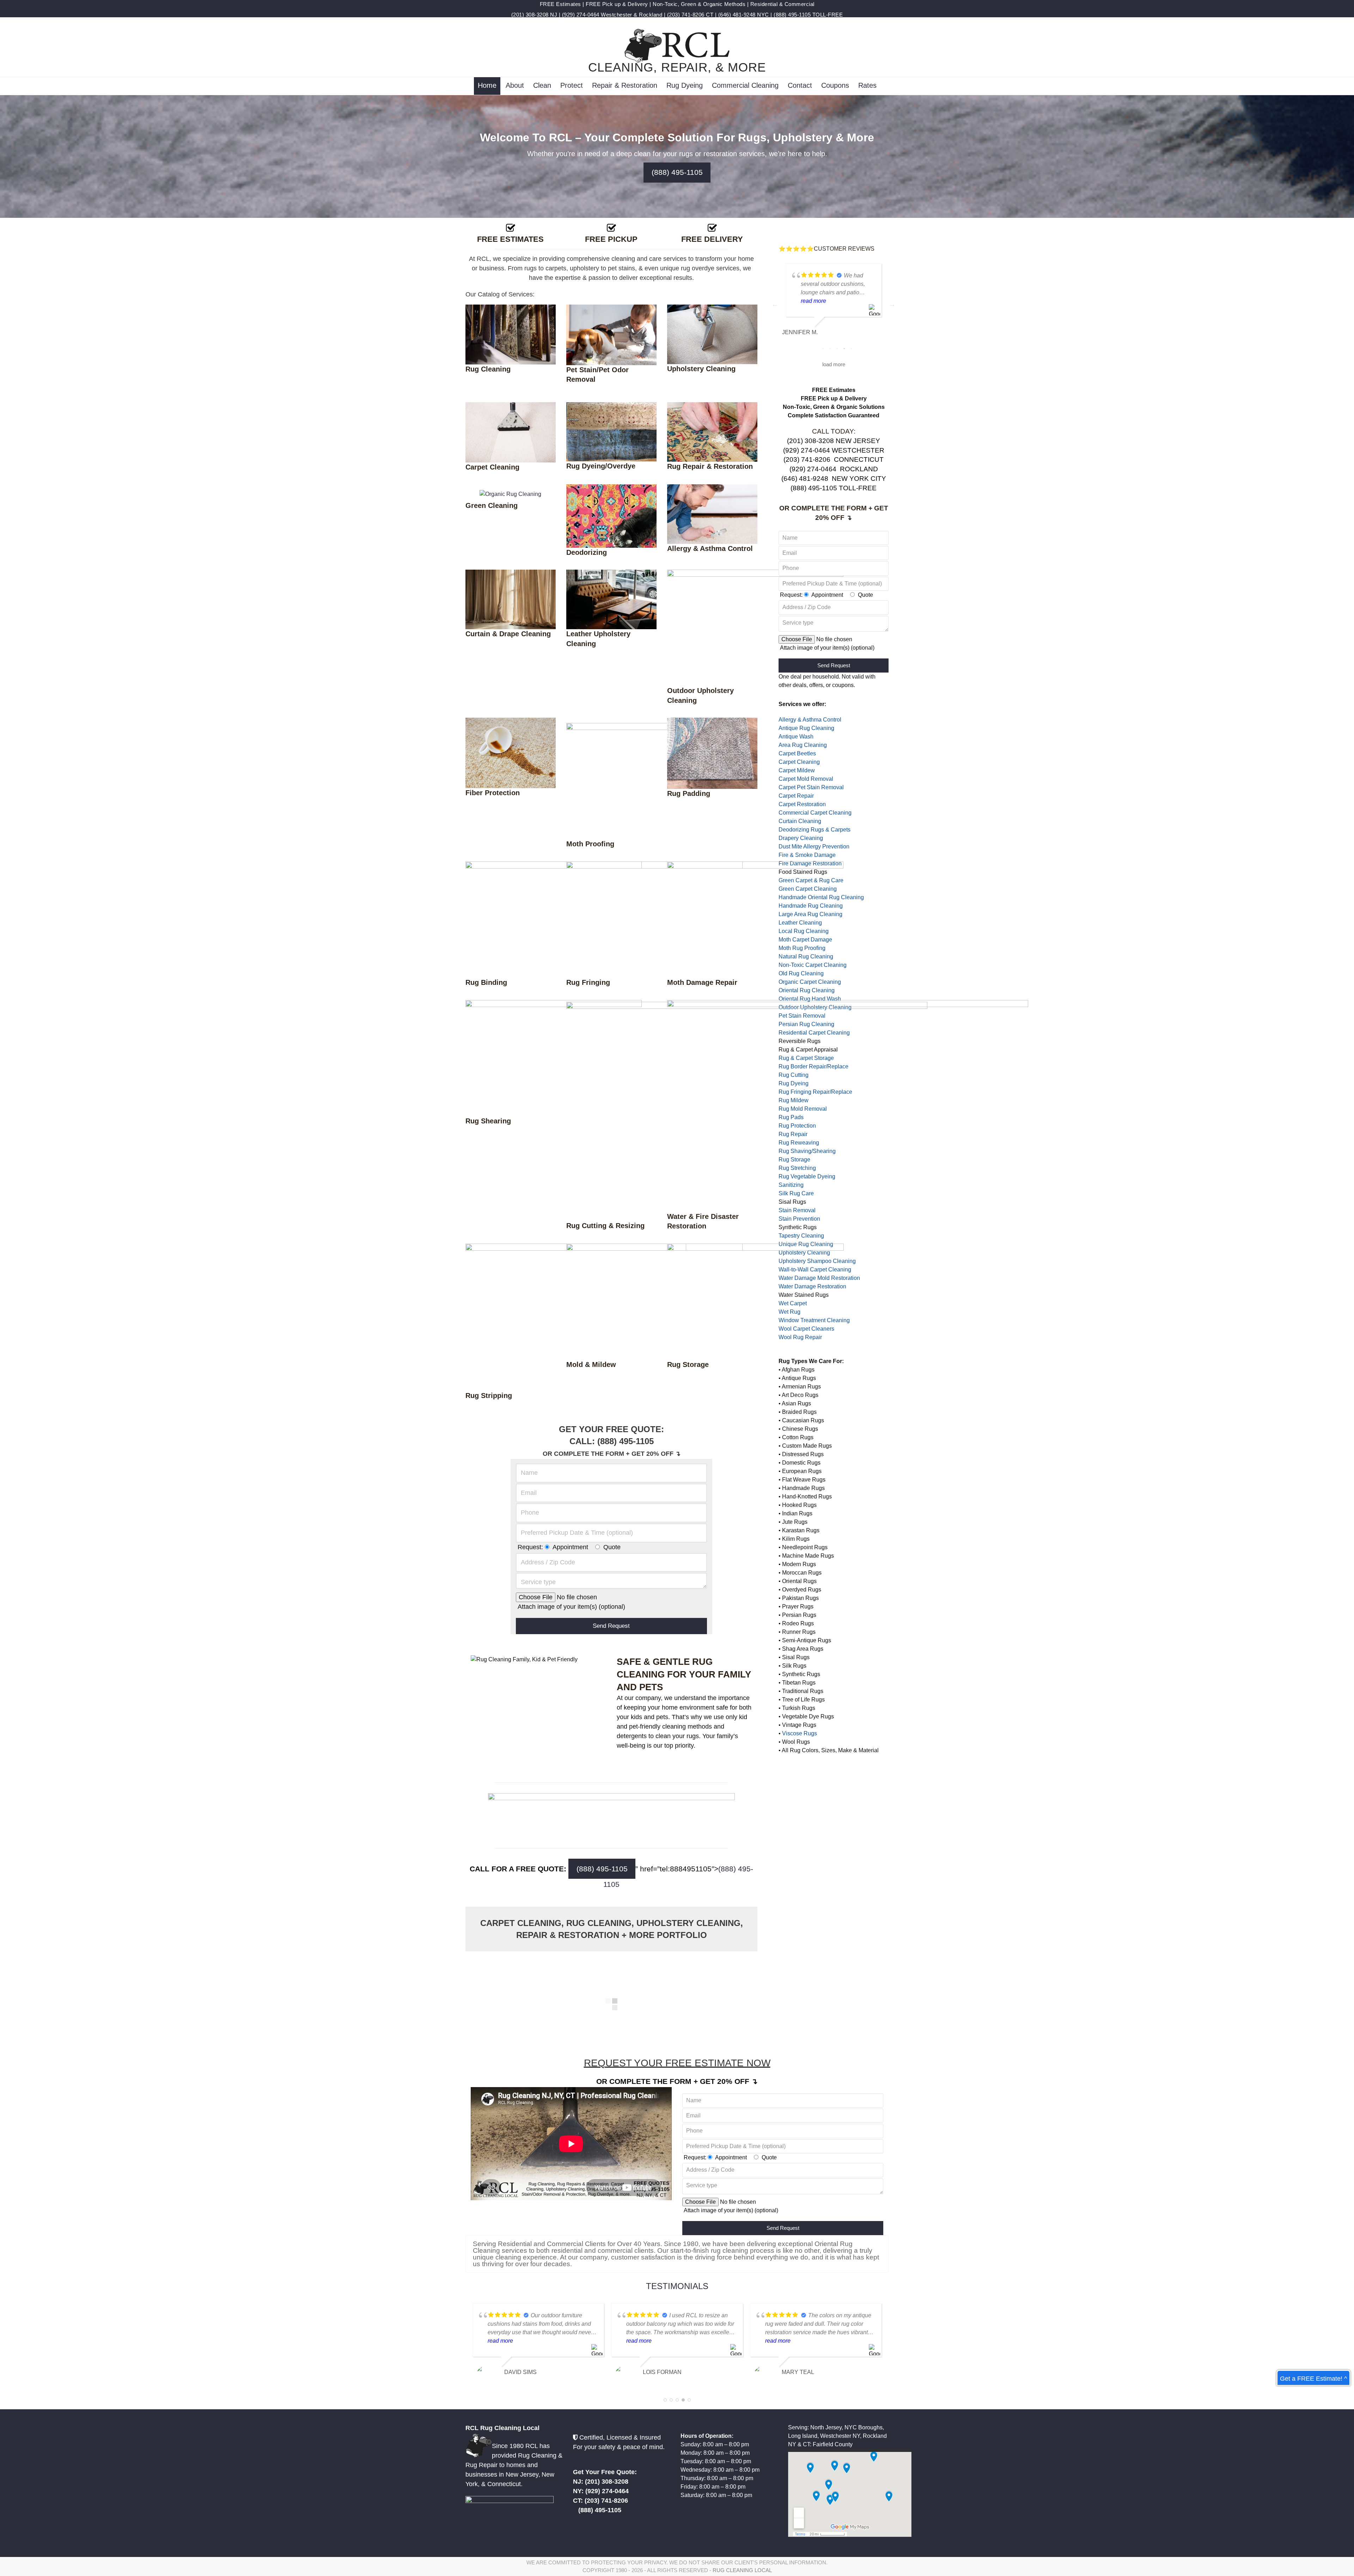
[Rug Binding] (554, 919)
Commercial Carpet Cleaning (815, 813)
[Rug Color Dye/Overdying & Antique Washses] (611, 431)
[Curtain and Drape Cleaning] (511, 599)
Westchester (617, 15)
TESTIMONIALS (677, 2286)
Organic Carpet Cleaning (810, 982)
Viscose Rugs (800, 1733)
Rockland (651, 15)
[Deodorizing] (611, 516)
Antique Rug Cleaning (806, 728)
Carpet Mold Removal (806, 779)
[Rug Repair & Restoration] (712, 432)
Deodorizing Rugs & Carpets (815, 830)
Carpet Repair (796, 796)
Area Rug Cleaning (803, 745)
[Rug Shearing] (554, 1058)
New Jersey (522, 2474)
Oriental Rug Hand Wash (810, 999)
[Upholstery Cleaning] (712, 334)
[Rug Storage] (755, 1301)
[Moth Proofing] (654, 781)
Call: (583, 1441)
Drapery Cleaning (801, 838)
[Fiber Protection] (511, 752)
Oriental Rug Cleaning (807, 990)
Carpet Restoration (802, 804)
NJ (554, 15)
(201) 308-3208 (530, 15)
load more (834, 364)
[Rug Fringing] (654, 919)
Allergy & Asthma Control (810, 720)
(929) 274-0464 (581, 15)
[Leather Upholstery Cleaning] (611, 599)
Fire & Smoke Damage (807, 855)
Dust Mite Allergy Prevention (814, 847)
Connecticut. (505, 2484)
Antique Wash (796, 737)
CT (710, 15)
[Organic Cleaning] (510, 494)
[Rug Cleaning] (511, 334)
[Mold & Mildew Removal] (654, 1301)
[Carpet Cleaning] (511, 432)
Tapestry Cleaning (801, 1236)
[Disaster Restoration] (848, 1105)
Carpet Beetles (797, 753)
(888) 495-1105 (792, 15)
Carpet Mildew (797, 770)
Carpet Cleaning (799, 762)
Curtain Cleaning (800, 821)
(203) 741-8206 (686, 15)
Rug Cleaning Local (742, 2570)
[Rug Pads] (712, 753)
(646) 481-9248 (737, 15)
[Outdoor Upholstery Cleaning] (755, 627)
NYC (763, 15)
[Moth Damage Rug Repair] (755, 919)
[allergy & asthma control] (712, 514)
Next (892, 304)
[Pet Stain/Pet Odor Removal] (611, 334)
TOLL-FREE (828, 15)
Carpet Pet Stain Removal (811, 787)
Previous (775, 304)
